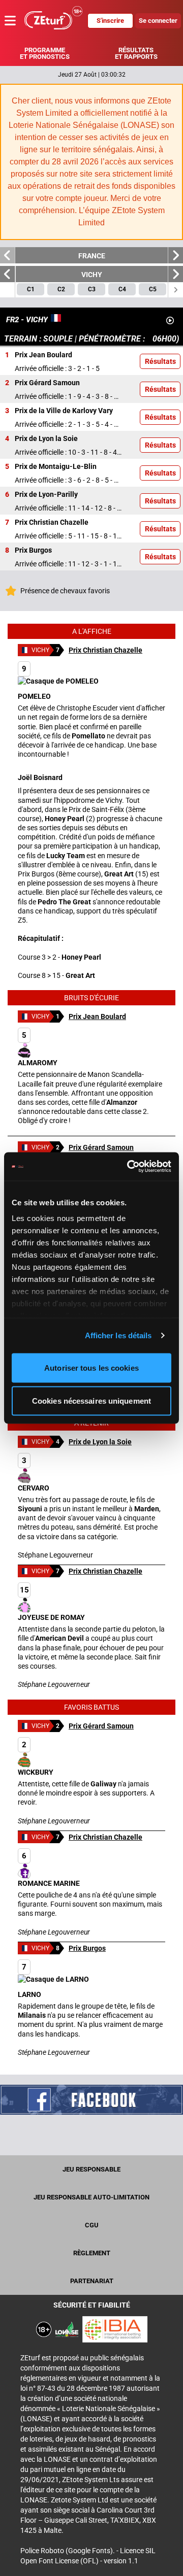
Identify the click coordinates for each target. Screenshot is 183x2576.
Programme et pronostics (45, 53)
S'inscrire (110, 21)
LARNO (29, 1980)
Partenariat (92, 2281)
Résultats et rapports (136, 53)
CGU (92, 2225)
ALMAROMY (38, 1049)
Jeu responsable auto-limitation (91, 2197)
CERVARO (34, 1474)
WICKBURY (36, 1758)
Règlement (92, 2253)
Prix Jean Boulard (97, 1016)
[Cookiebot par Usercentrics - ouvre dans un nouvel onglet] (129, 1167)
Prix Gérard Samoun (101, 1147)
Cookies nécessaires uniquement (91, 1401)
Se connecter (158, 21)
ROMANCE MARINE (49, 1869)
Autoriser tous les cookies (91, 1367)
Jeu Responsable (91, 2169)
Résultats (160, 361)
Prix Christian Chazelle (105, 650)
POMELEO (34, 682)
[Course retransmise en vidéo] (170, 320)
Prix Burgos (87, 1948)
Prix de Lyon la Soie (100, 1442)
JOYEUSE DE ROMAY (51, 1603)
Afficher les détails (118, 1335)
